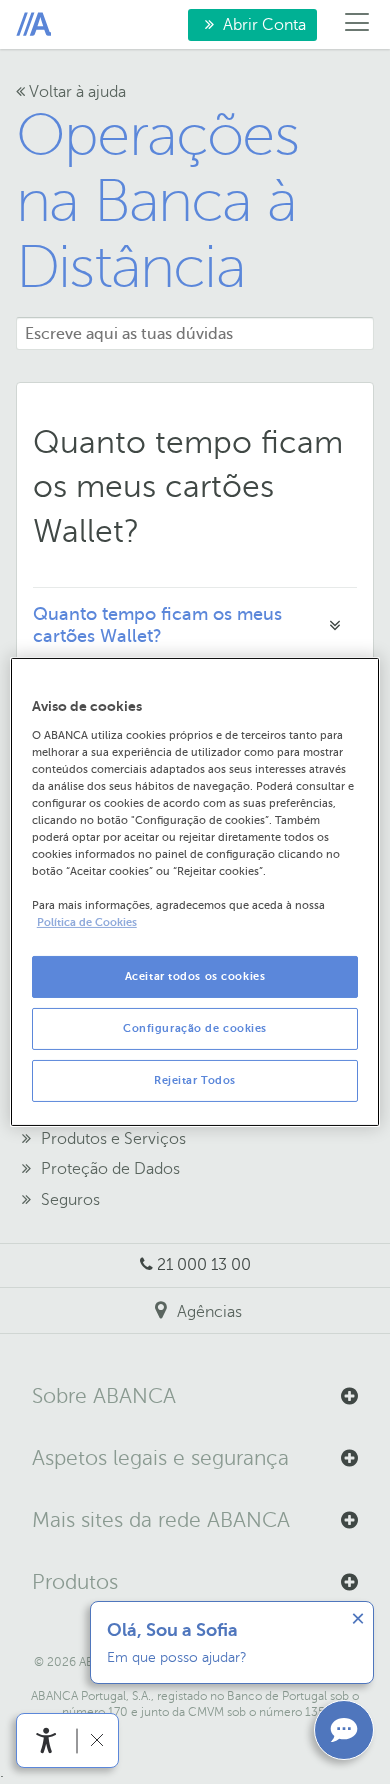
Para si (33, 25)
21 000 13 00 (204, 1265)
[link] (46, 1740)
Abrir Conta (247, 28)
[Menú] (357, 25)
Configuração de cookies (195, 1028)
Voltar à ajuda (75, 92)
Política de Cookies (87, 922)
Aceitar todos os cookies (195, 976)
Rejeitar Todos (195, 1080)
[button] (195, 1396)
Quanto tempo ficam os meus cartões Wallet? (157, 625)
